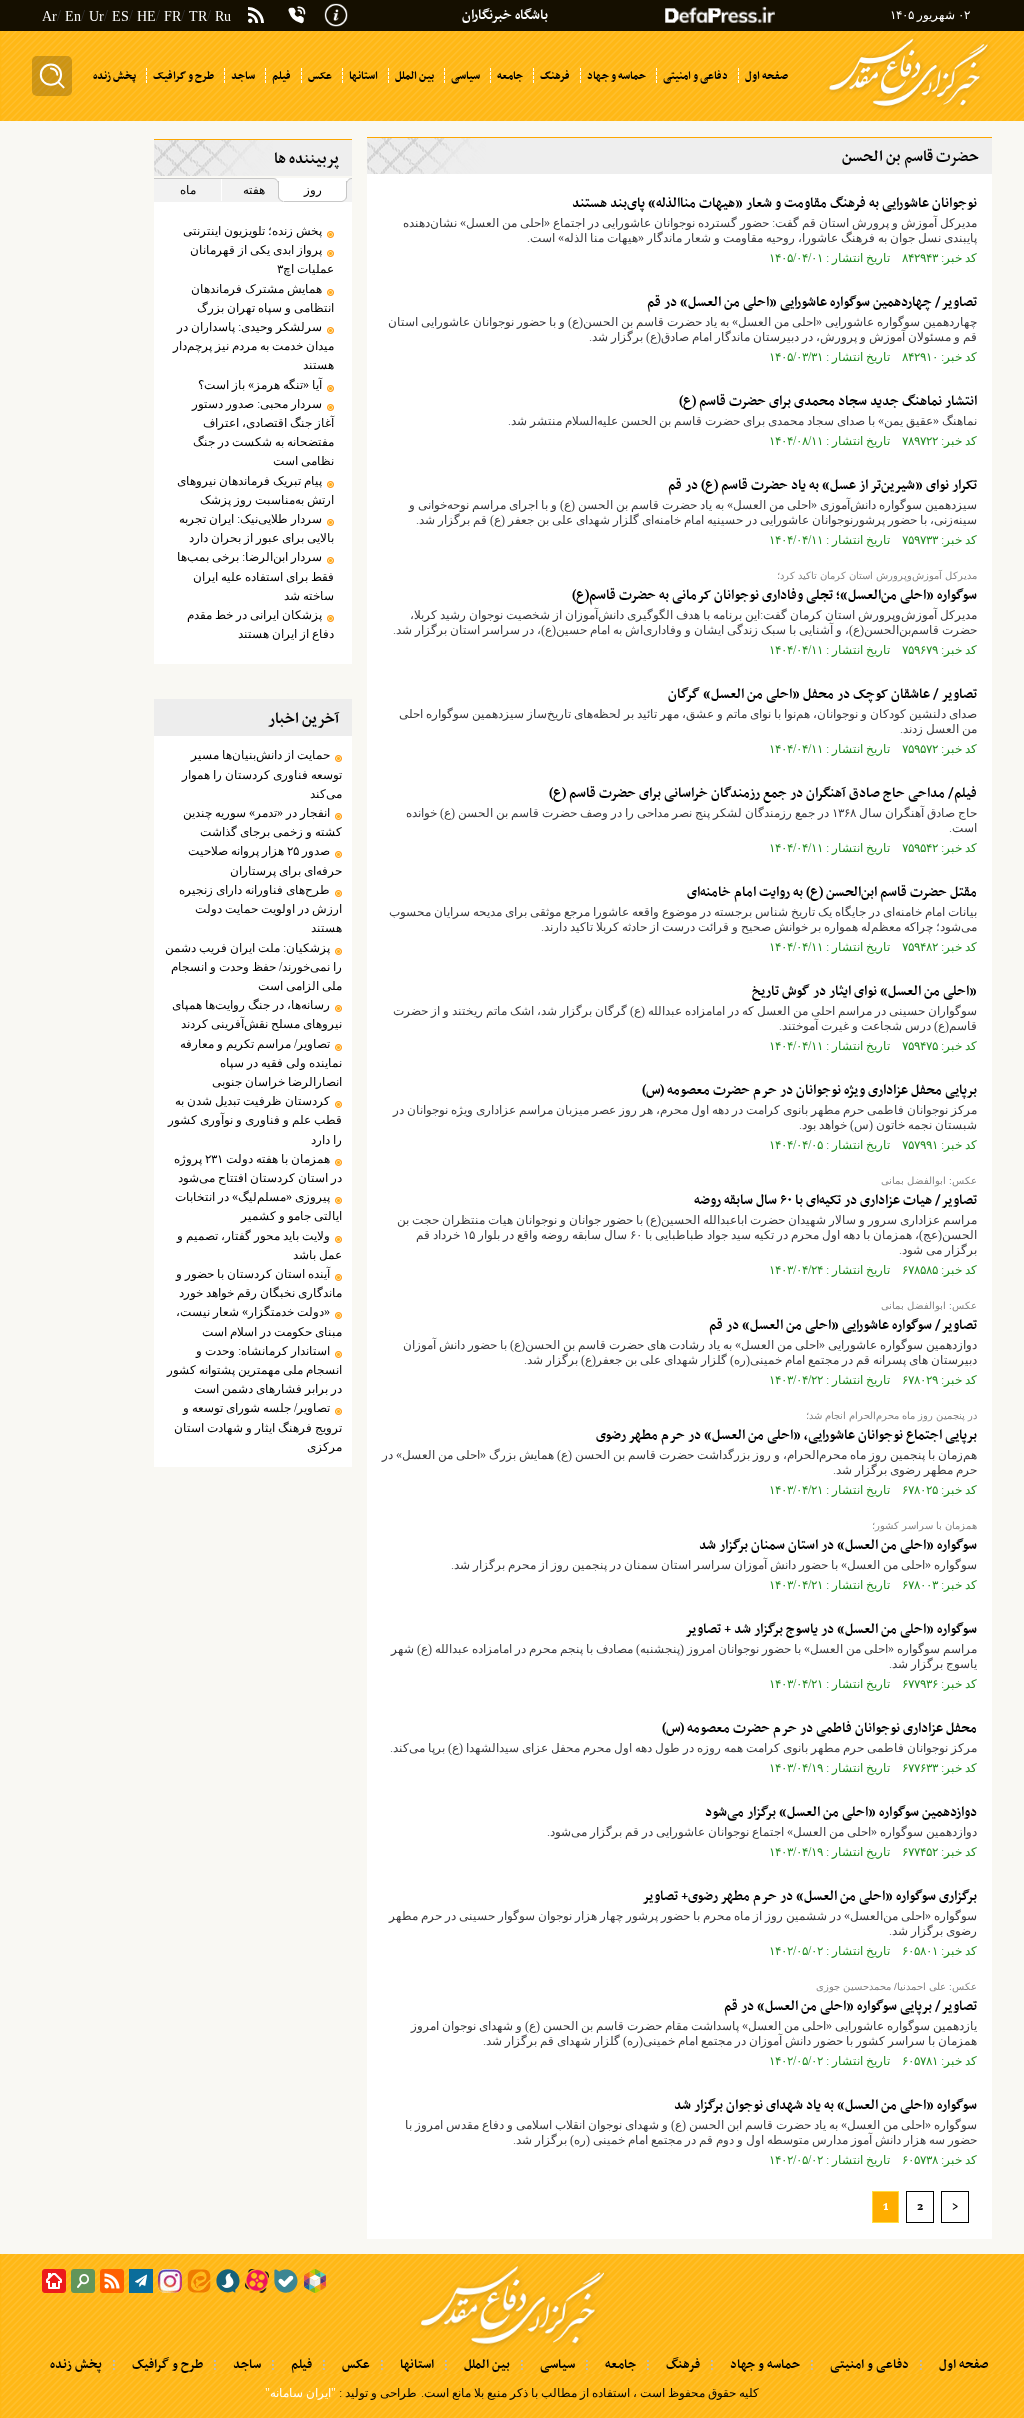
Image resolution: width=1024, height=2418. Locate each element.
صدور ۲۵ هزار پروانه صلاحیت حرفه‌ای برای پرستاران (265, 860)
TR (198, 16)
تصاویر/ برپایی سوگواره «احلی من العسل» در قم (850, 2006)
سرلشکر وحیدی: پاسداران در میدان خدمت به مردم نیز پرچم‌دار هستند (253, 346)
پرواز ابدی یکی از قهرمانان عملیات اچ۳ (262, 259)
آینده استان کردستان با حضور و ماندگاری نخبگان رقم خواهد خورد (259, 1283)
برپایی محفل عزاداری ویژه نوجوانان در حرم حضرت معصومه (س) (809, 1090)
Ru (223, 16)
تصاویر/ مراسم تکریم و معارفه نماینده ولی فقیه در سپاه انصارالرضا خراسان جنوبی (261, 1063)
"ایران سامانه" (300, 2393)
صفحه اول (963, 2365)
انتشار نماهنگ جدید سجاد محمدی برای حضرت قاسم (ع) (828, 401)
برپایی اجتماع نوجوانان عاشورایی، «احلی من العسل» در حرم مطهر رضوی (785, 1435)
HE (146, 16)
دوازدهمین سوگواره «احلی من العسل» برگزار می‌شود (841, 1812)
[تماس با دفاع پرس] (297, 15)
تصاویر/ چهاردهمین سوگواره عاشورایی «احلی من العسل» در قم (812, 302)
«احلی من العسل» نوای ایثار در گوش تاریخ (864, 991)
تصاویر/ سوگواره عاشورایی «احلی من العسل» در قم (843, 1325)
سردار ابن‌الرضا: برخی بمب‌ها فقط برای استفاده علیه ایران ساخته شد (255, 576)
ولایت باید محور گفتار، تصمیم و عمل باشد (259, 1245)
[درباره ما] (336, 13)
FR (172, 16)
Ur (96, 16)
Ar (49, 16)
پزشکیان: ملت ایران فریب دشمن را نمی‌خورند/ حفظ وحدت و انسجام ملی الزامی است (253, 967)
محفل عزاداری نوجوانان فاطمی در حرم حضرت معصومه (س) (819, 1728)
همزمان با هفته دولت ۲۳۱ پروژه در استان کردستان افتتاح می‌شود (258, 1168)
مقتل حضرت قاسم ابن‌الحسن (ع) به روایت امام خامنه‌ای (832, 892)
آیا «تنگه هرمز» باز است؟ (257, 385)
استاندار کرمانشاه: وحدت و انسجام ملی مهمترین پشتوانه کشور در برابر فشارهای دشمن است (254, 1370)
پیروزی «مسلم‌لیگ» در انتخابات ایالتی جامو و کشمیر (258, 1206)
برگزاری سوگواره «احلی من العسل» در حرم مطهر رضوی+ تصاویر (809, 1896)
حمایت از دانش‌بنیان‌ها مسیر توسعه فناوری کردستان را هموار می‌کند (262, 774)
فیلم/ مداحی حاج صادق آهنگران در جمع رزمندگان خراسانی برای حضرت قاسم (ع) (763, 793)
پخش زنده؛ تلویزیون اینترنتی (252, 231)
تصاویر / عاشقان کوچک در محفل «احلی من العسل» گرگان (822, 694)
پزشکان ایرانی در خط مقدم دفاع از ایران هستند (260, 624)
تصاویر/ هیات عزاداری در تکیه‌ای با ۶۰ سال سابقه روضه (835, 1200)
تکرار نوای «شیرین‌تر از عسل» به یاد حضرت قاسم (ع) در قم (822, 485)
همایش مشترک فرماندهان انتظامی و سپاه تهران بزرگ (262, 298)
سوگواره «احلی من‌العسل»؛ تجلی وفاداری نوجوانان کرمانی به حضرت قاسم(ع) (774, 595)
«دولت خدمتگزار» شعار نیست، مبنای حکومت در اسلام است (259, 1321)
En (73, 16)
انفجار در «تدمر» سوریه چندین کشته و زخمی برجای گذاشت (262, 822)
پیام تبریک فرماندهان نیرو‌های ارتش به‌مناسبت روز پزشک (255, 490)
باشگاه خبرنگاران (505, 15)
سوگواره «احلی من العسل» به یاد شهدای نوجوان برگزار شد (825, 2105)
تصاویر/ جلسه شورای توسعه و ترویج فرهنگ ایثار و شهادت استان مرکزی (258, 1427)
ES (120, 16)
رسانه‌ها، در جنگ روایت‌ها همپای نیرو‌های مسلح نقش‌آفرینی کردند (257, 1014)
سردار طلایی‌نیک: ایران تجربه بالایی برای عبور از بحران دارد (256, 528)
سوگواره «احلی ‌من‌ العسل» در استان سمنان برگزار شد (838, 1545)
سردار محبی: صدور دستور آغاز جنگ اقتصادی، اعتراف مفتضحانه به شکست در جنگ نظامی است (263, 433)
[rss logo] (256, 17)
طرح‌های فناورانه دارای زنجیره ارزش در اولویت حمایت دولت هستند (260, 909)
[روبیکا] (315, 2281)
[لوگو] (908, 108)
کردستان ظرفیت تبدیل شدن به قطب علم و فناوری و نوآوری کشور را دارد (255, 1120)
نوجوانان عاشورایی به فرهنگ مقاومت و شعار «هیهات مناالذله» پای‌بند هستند (774, 203)
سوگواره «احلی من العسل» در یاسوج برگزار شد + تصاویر (831, 1629)
